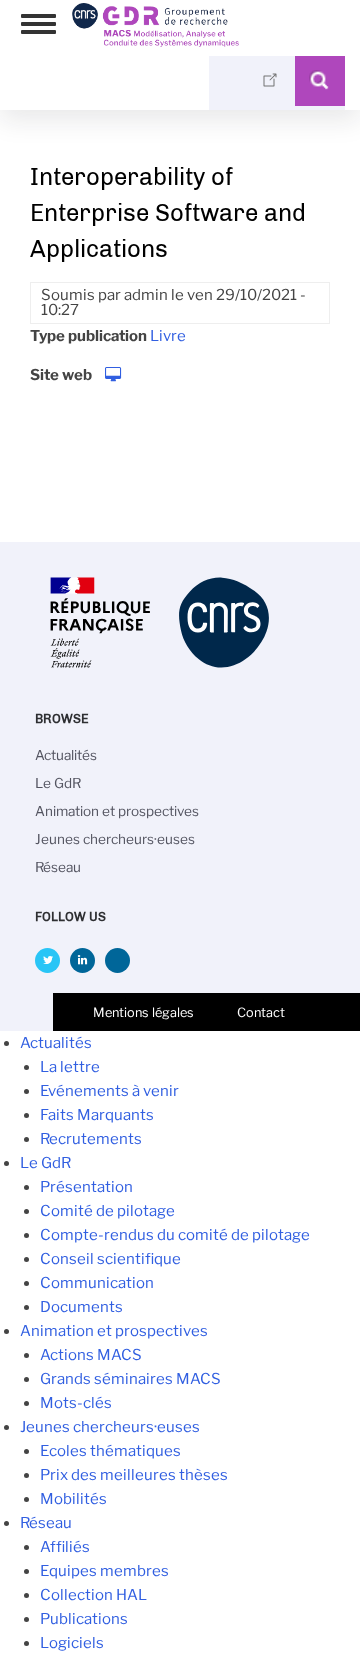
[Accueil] (155, 40)
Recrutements (91, 1139)
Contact (261, 1012)
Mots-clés (76, 1403)
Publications (84, 1619)
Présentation (86, 1187)
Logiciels (72, 1643)
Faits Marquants (97, 1115)
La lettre (70, 1067)
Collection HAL (93, 1595)
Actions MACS (91, 1355)
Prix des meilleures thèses (134, 1475)
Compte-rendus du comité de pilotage (175, 1235)
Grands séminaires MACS (130, 1379)
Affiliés (65, 1547)
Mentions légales (143, 1012)
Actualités (66, 755)
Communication (97, 1283)
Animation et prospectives (117, 811)
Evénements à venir (109, 1091)
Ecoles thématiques (110, 1451)
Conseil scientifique (110, 1259)
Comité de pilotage (107, 1211)
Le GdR (58, 783)
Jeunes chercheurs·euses (115, 839)
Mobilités (73, 1499)
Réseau (58, 867)
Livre (168, 336)
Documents (81, 1307)
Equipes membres (104, 1571)
